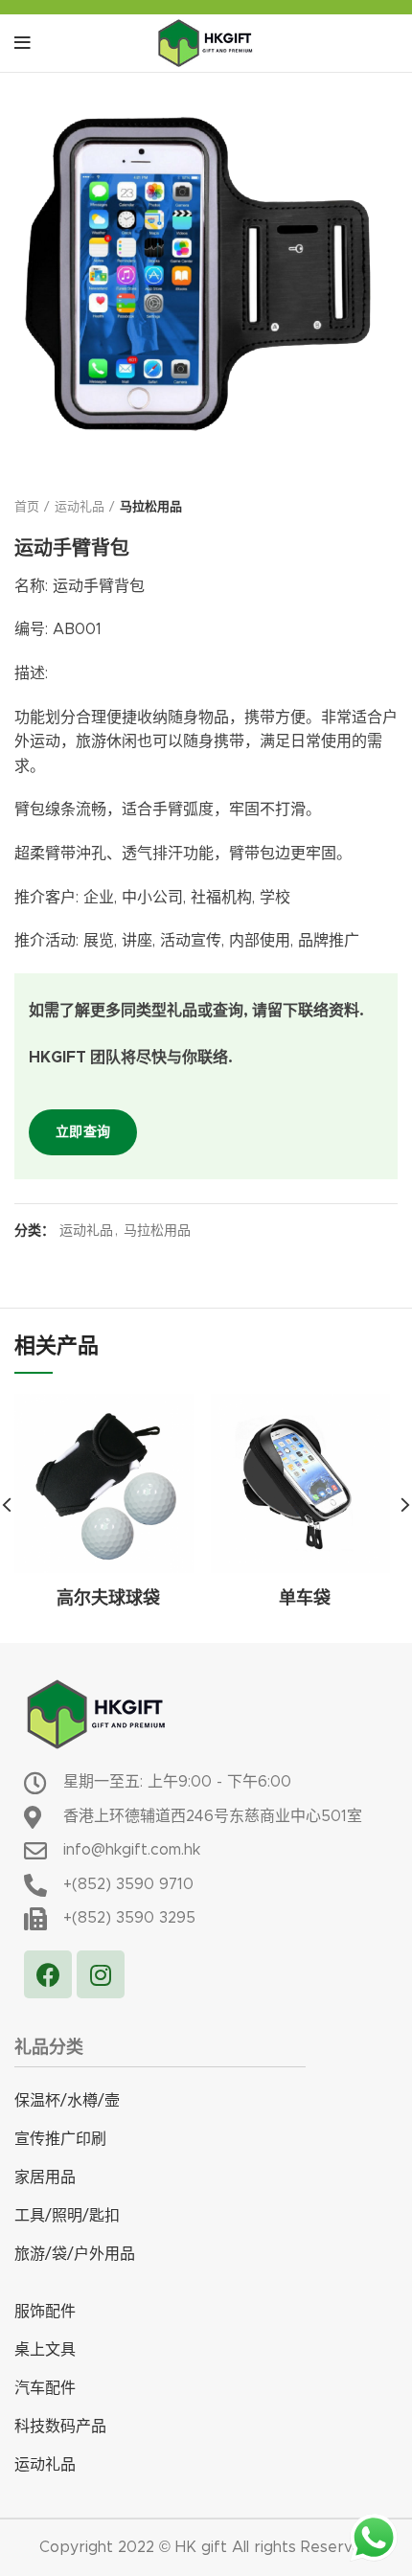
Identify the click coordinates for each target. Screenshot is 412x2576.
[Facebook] (48, 1974)
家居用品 (45, 2177)
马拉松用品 (151, 507)
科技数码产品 (60, 2427)
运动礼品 (80, 507)
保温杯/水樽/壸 (67, 2101)
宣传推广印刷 (60, 2139)
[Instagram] (101, 1974)
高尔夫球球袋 (108, 1599)
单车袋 (305, 1599)
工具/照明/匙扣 (67, 2216)
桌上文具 (45, 2350)
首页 (27, 507)
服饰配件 (45, 2312)
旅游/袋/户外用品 (75, 2254)
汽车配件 (45, 2388)
